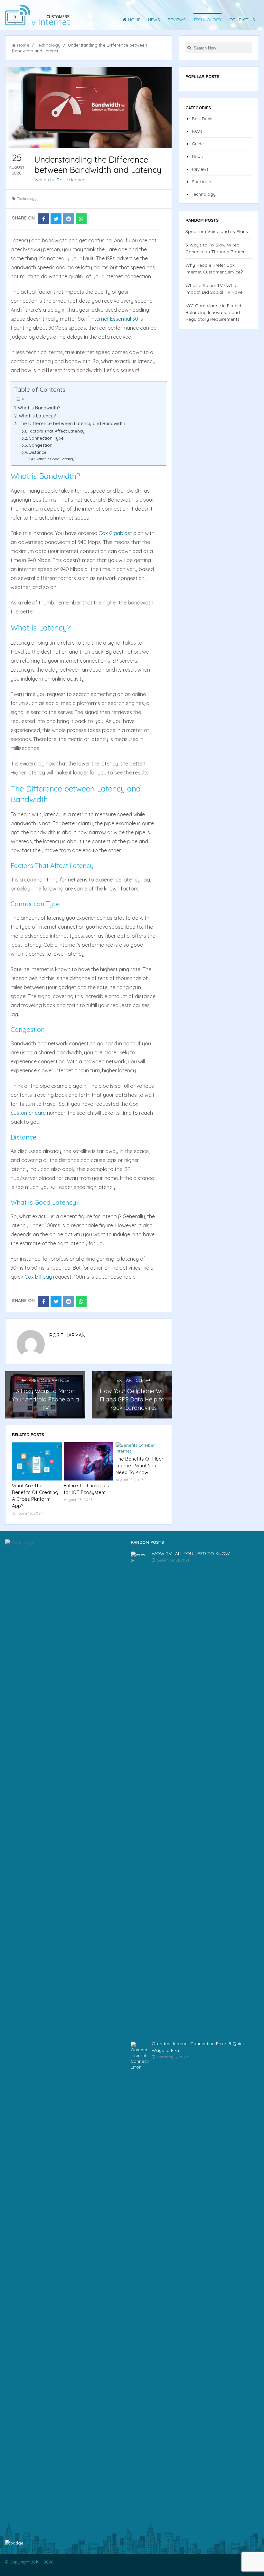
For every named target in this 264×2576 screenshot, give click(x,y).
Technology (207, 20)
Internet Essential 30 (114, 319)
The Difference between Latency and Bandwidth (72, 424)
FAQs (197, 131)
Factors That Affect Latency (56, 431)
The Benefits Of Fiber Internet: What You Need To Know (140, 1466)
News (154, 20)
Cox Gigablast (115, 533)
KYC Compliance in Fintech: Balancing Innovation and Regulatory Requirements (214, 312)
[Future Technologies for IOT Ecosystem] (89, 1461)
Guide (198, 144)
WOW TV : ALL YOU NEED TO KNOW (191, 1553)
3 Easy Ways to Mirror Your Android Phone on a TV (45, 1399)
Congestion (41, 445)
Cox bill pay (38, 1277)
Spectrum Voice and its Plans (217, 231)
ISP (115, 661)
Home (134, 20)
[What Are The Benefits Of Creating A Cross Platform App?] (37, 1461)
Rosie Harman (71, 180)
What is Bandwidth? (39, 408)
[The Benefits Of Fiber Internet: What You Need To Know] (140, 1448)
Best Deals (203, 119)
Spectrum (202, 182)
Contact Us (242, 20)
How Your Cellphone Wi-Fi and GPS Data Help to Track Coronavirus (132, 1399)
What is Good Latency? (56, 459)
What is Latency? (37, 416)
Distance (38, 452)
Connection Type (46, 438)
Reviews (177, 20)
